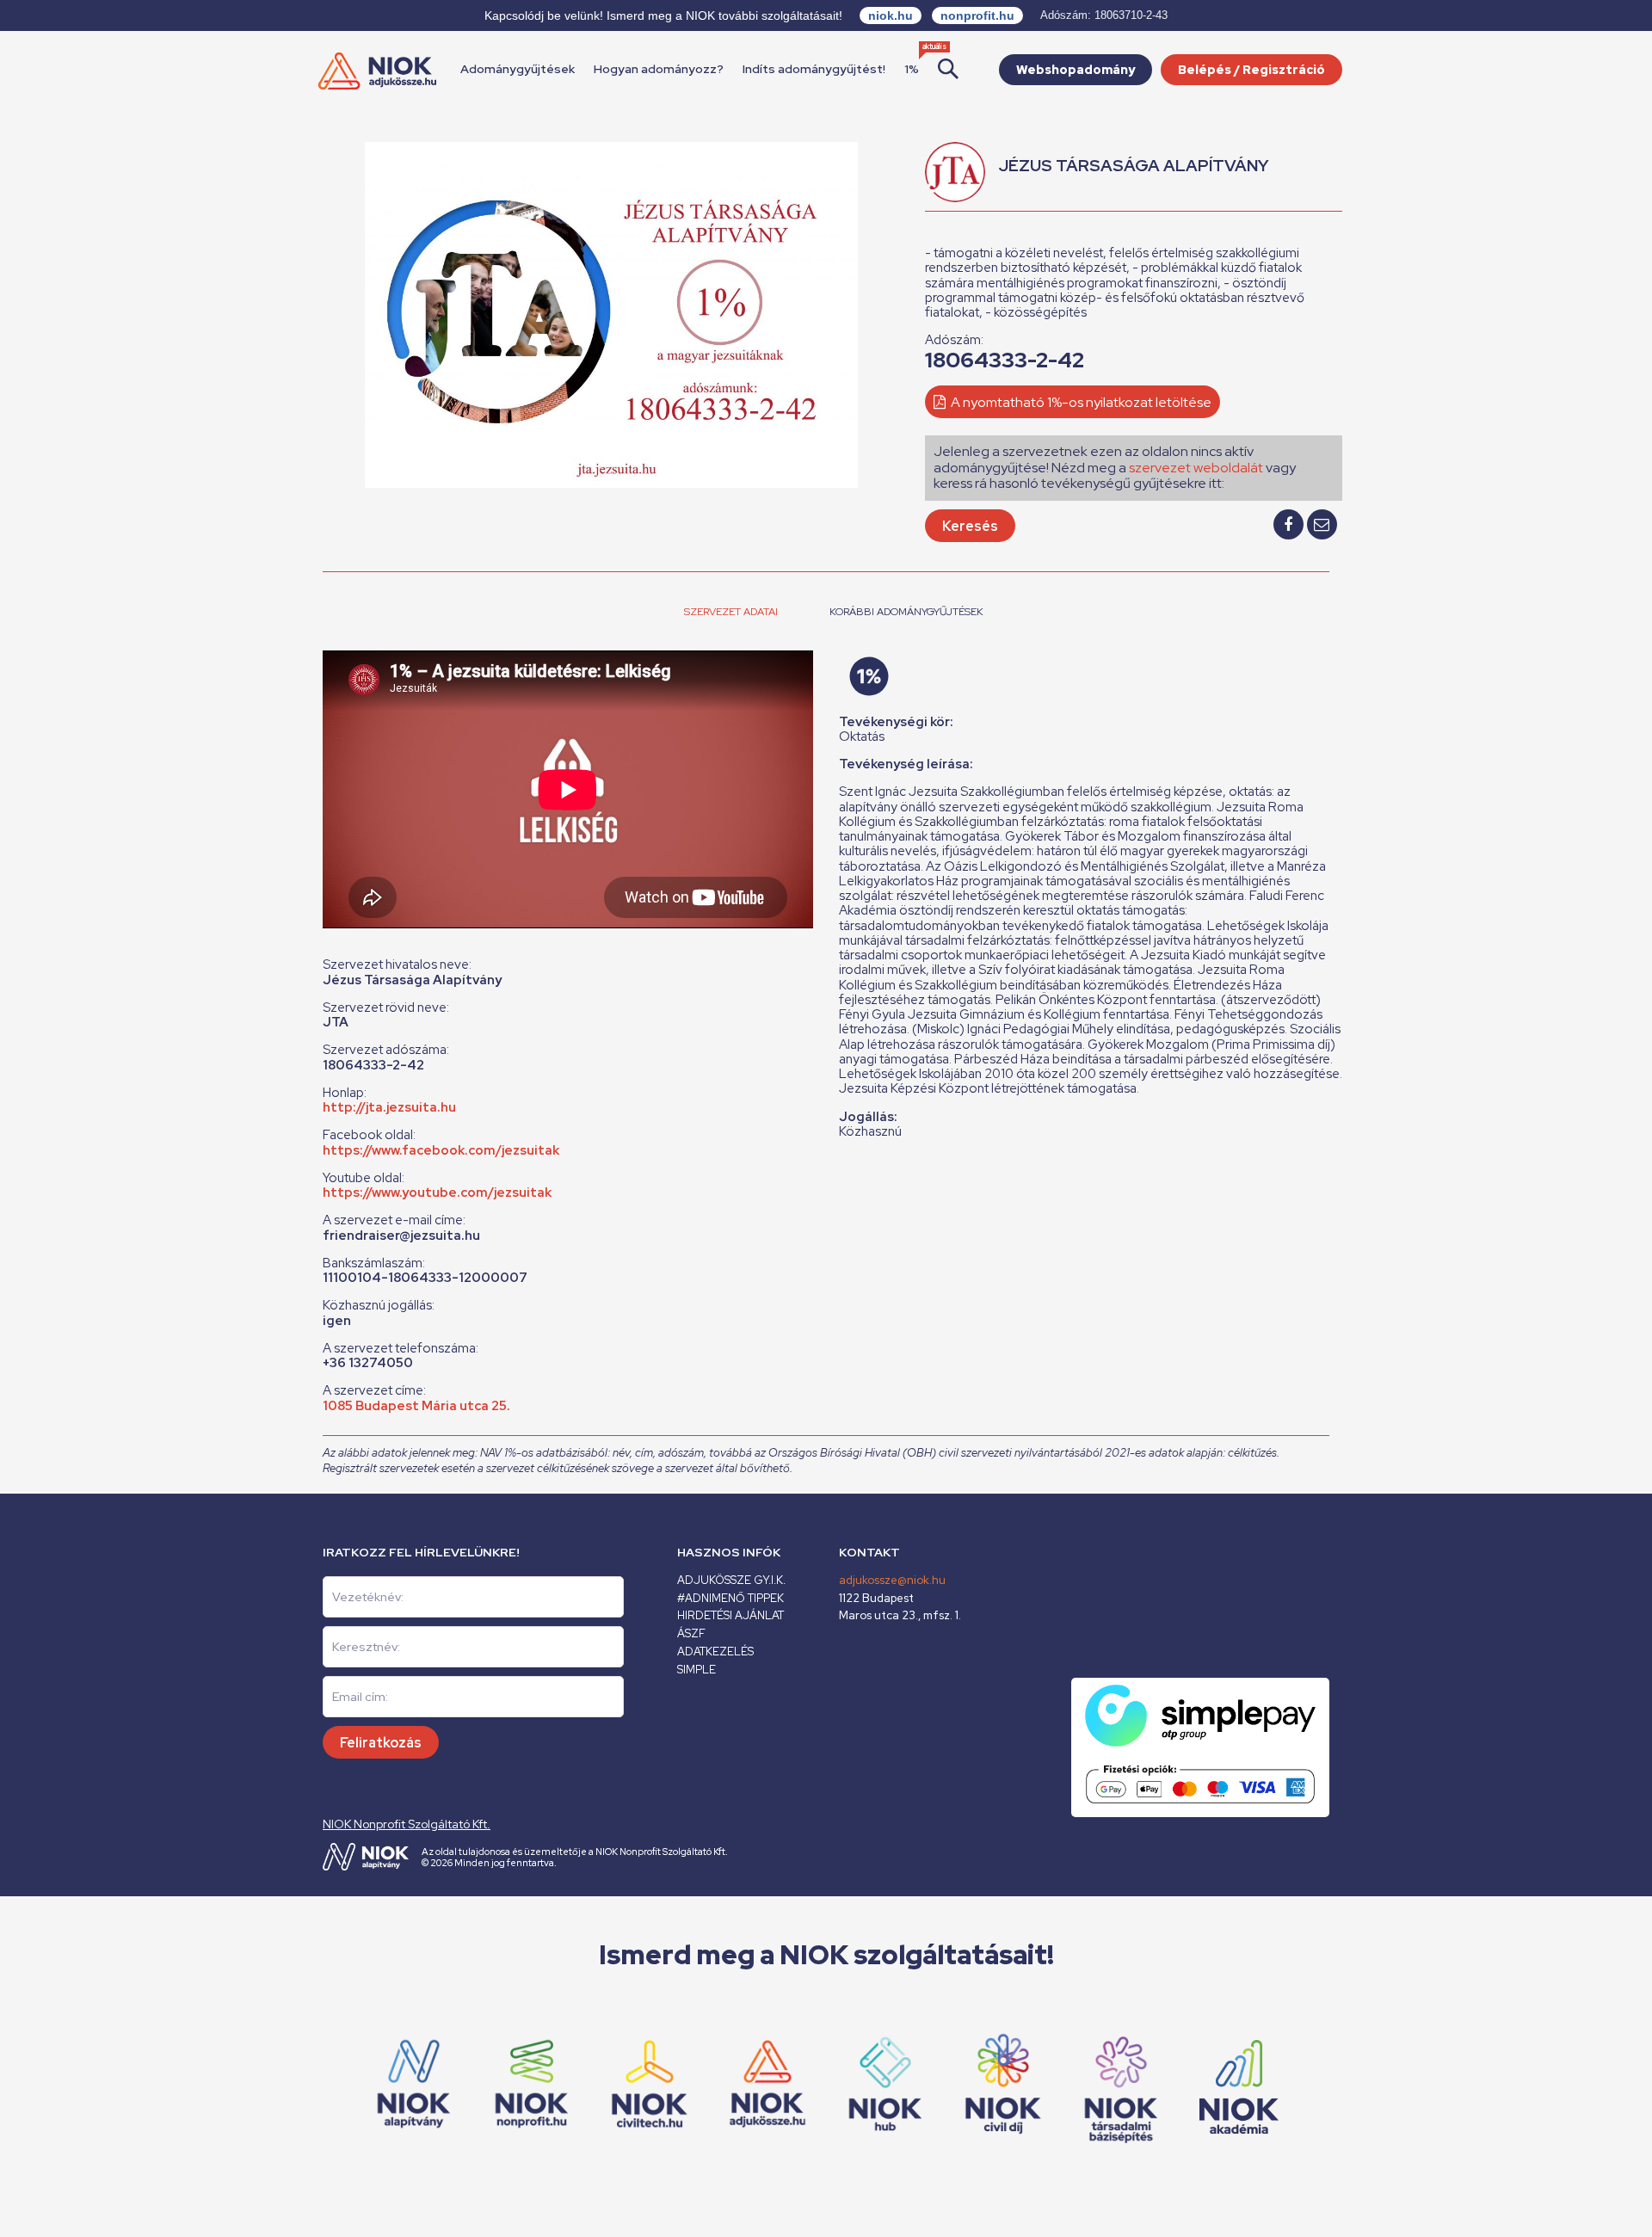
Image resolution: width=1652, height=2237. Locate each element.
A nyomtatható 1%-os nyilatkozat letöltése (1080, 402)
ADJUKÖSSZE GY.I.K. (731, 1580)
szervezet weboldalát (1196, 468)
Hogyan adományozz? (659, 69)
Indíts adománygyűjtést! (814, 69)
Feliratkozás (381, 1743)
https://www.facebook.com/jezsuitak (441, 1150)
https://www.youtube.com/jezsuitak (437, 1192)
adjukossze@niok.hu (892, 1580)
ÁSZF (691, 1633)
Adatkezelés (715, 1652)
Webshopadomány (1076, 70)
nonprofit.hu (977, 15)
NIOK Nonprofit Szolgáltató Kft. (407, 1824)
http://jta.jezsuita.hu (389, 1107)
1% (912, 69)
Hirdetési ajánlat (730, 1615)
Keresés (970, 526)
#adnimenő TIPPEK (730, 1598)
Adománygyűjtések (518, 69)
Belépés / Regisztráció (1251, 70)
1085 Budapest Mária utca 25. (416, 1406)
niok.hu (891, 15)
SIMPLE (697, 1670)
